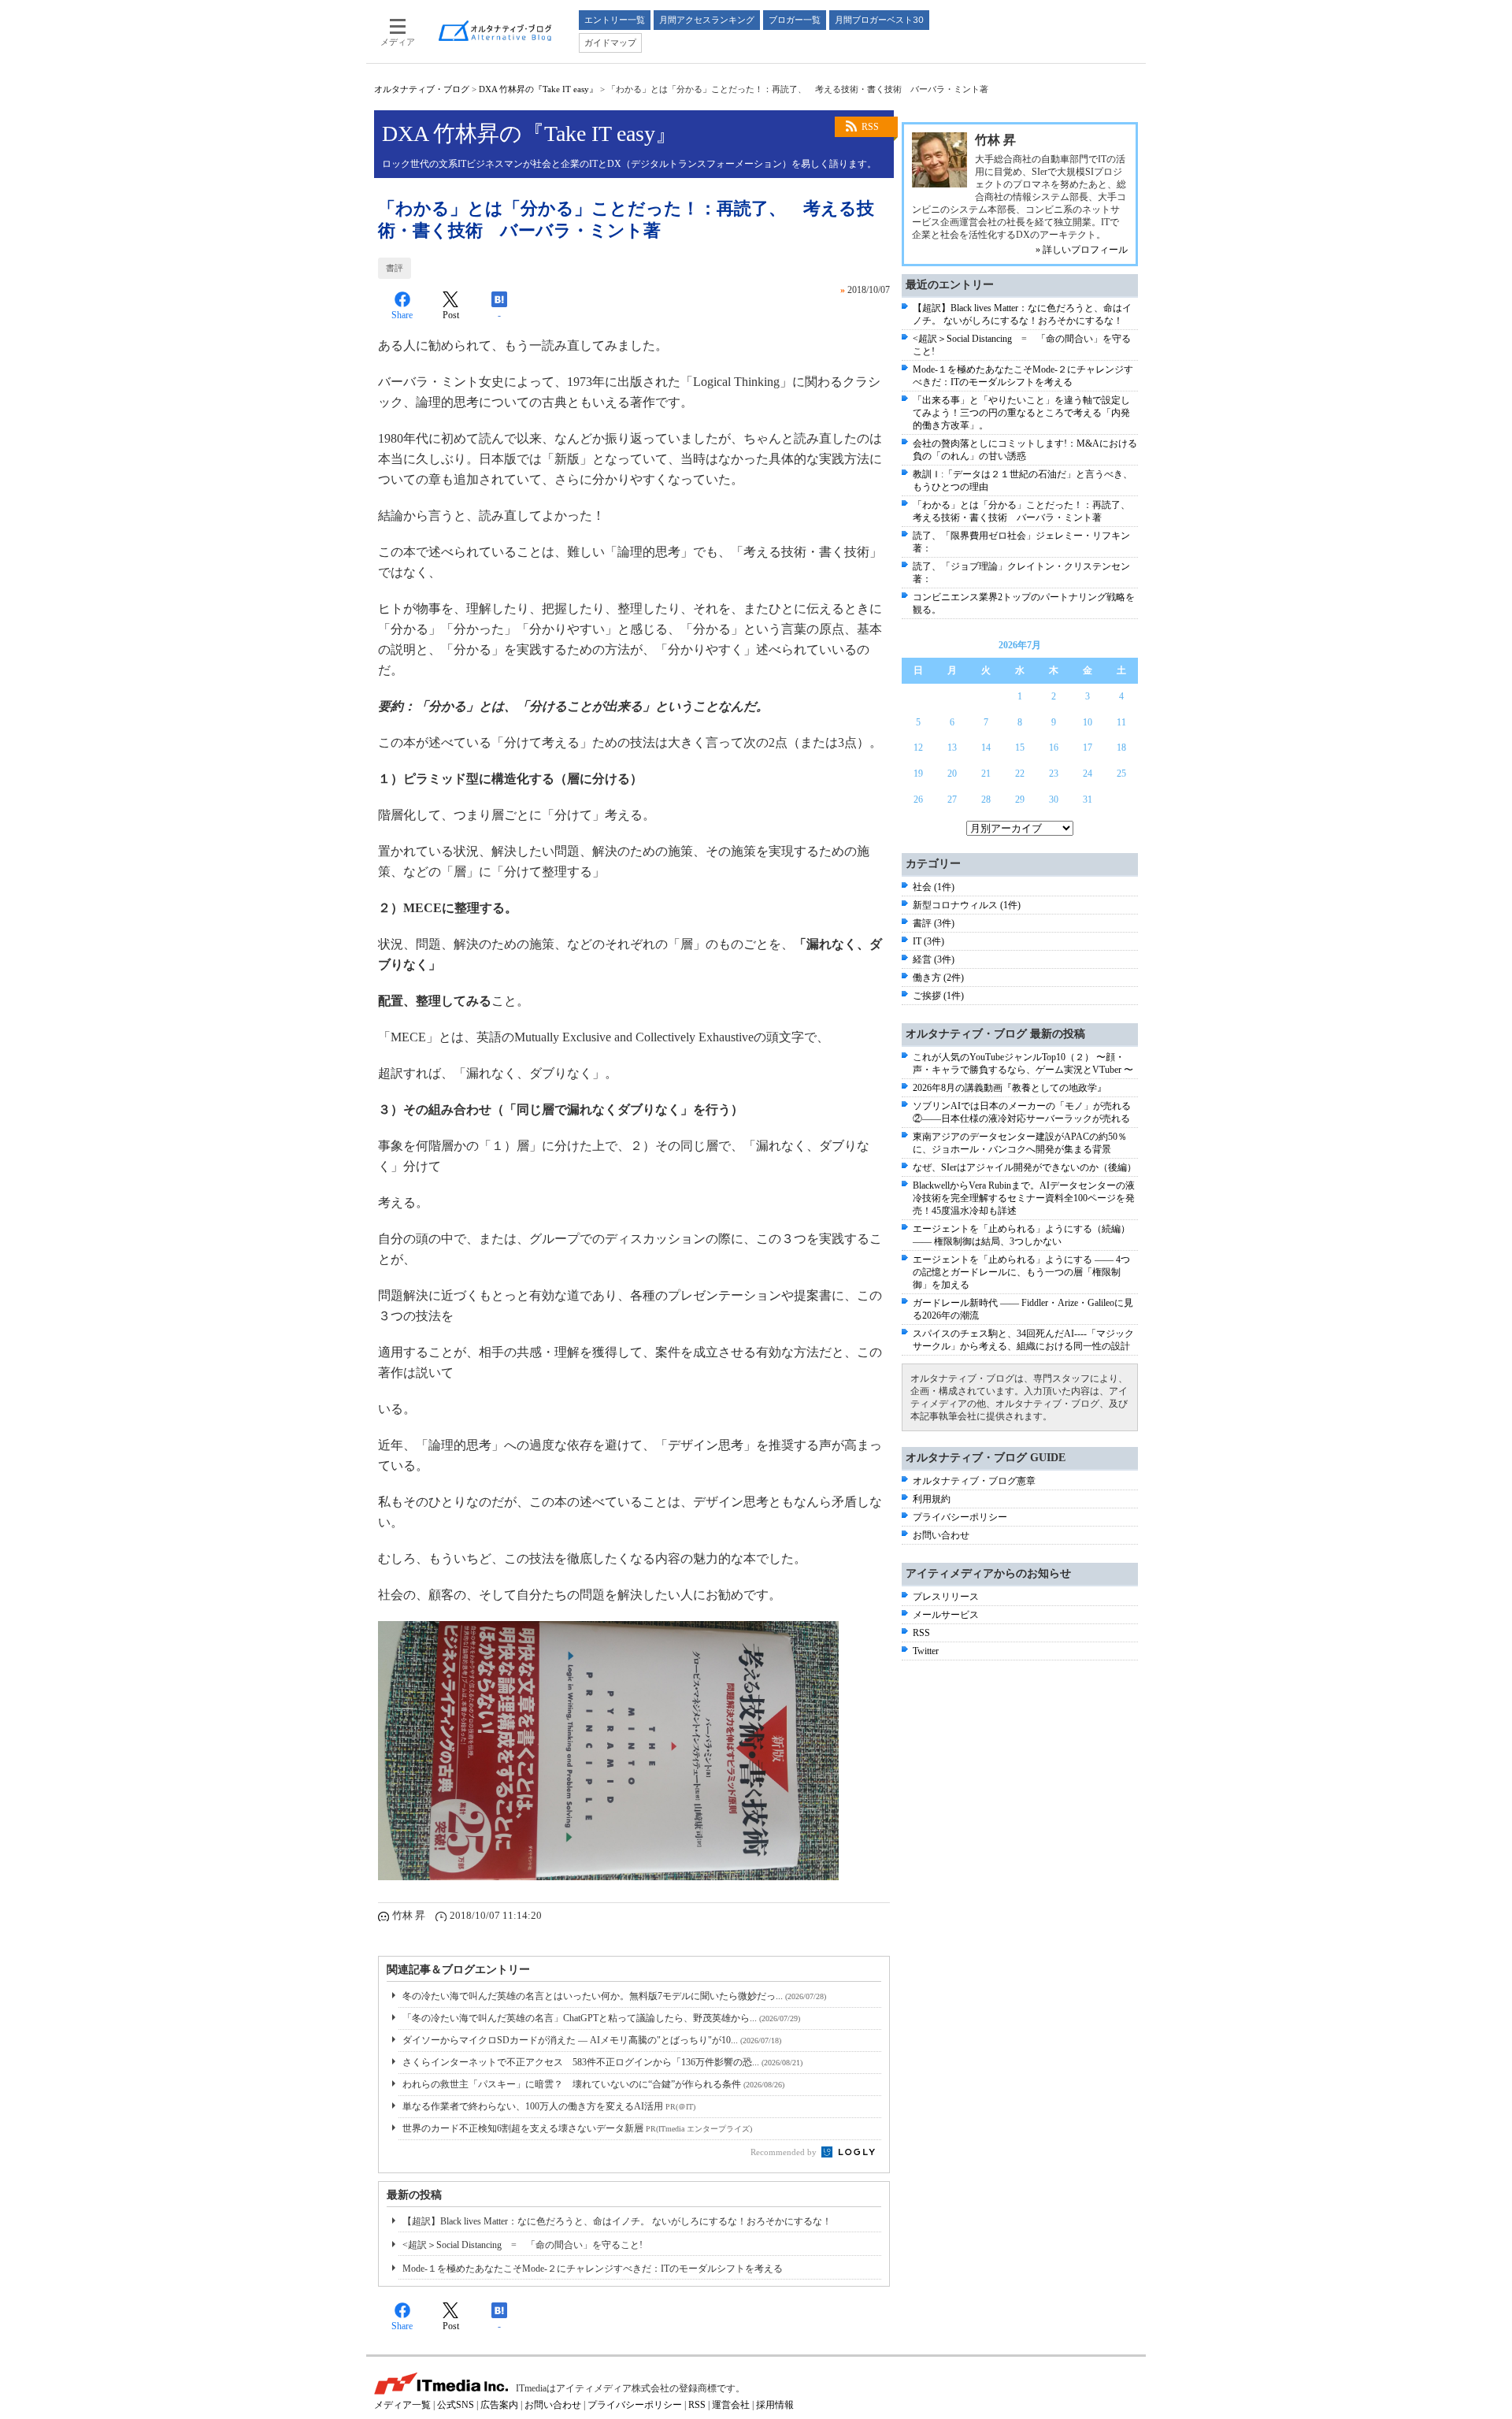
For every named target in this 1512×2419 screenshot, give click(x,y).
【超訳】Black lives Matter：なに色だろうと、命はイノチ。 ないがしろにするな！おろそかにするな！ (617, 2221)
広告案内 (499, 2405)
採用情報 (775, 2405)
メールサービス (946, 1615)
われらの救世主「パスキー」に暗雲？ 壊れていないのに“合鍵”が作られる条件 (593, 2084)
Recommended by (785, 2152)
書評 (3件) (934, 923)
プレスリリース (946, 1597)
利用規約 (932, 1499)
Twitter (926, 1651)
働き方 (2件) (938, 978)
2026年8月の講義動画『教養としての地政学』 (1010, 1088)
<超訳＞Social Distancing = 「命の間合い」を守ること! (523, 2245)
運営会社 (731, 2405)
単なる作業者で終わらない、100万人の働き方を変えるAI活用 (549, 2106)
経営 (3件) (934, 959)
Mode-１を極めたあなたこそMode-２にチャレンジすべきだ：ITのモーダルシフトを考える (593, 2269)
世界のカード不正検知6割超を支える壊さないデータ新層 (577, 2128)
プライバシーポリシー (960, 1517)
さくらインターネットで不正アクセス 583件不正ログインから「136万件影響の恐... (602, 2062)
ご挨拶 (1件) (938, 996)
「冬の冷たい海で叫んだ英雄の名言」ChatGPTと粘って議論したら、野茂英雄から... (601, 2018)
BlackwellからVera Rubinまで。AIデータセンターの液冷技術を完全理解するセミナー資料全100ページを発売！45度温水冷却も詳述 (1024, 1198)
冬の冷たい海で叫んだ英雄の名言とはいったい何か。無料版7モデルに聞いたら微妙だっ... (614, 1996)
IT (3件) (928, 941)
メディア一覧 (402, 2405)
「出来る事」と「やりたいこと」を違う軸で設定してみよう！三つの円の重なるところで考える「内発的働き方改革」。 (1021, 413)
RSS (870, 127)
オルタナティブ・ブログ (422, 89)
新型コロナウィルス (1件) (967, 905)
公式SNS (456, 2405)
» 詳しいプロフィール (1082, 250)
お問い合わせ (941, 1535)
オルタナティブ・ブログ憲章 (974, 1481)
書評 (395, 268)
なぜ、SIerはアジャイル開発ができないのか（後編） (1025, 1167)
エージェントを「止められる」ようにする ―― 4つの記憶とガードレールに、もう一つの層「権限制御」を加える (1021, 1272)
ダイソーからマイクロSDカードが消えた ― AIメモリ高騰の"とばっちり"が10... (592, 2040)
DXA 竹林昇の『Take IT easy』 (538, 89)
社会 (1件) (934, 887)
